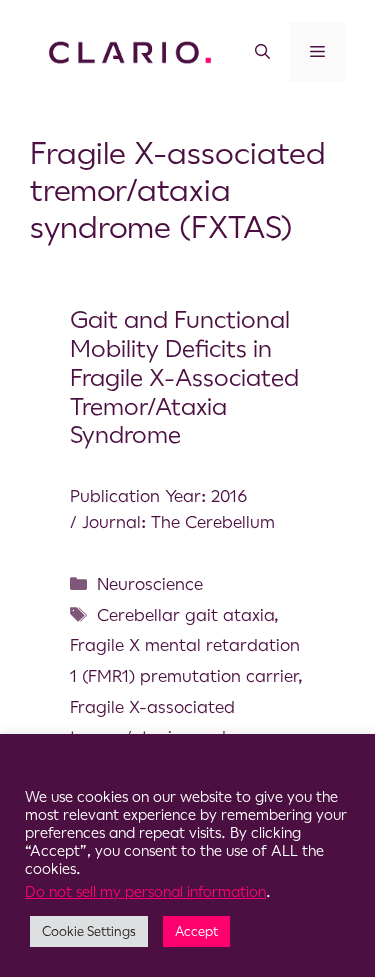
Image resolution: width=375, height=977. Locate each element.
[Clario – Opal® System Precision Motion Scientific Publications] (130, 51)
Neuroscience (150, 584)
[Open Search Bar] (262, 52)
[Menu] (317, 52)
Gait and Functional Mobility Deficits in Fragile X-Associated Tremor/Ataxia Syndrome (184, 377)
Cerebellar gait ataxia (185, 615)
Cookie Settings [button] (89, 931)
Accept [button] (196, 931)
